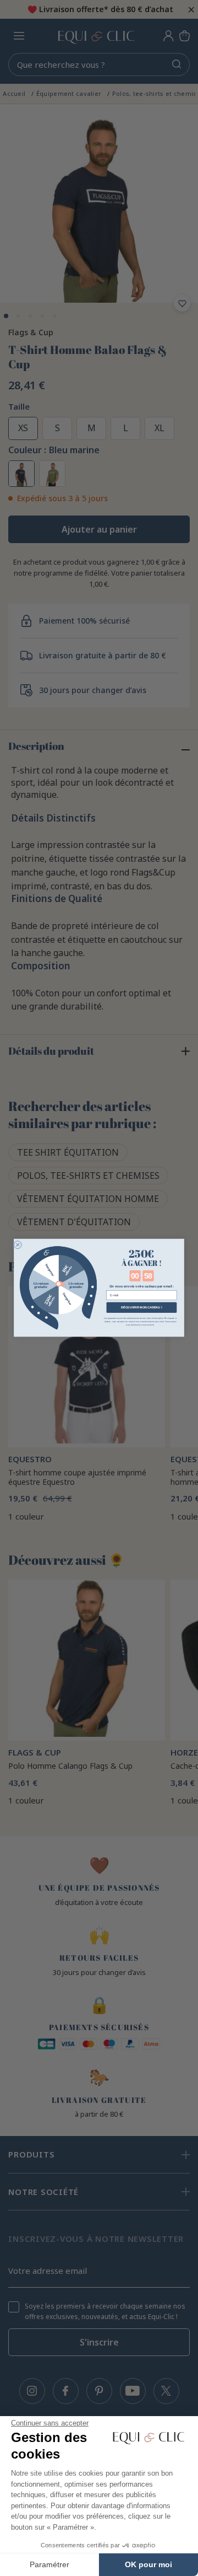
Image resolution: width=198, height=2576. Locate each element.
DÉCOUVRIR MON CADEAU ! (141, 1307)
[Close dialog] (18, 1245)
